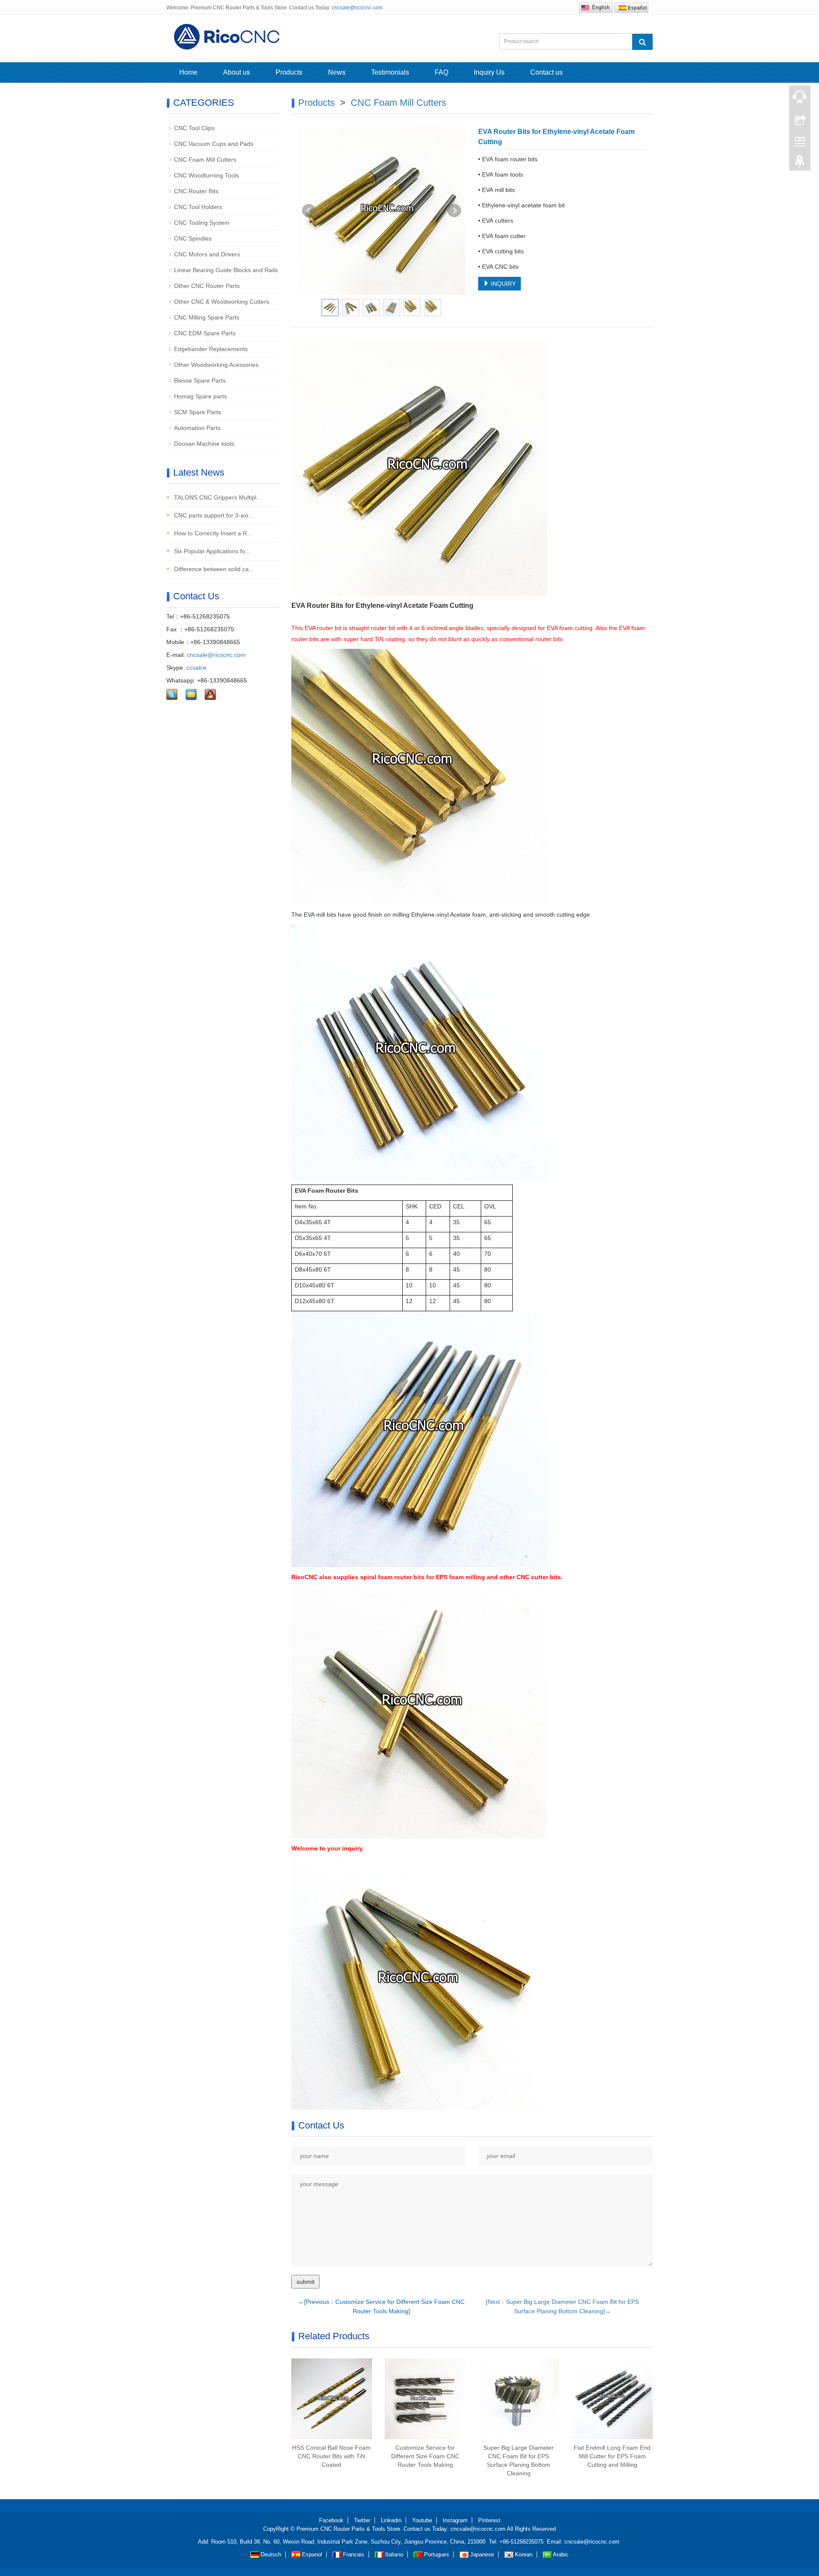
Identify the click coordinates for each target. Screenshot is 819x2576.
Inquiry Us (489, 72)
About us (237, 72)
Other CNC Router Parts (207, 286)
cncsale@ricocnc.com (357, 8)
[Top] (800, 163)
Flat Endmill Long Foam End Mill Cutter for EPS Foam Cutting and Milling (612, 2456)
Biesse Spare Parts (200, 380)
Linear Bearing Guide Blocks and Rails (226, 270)
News (337, 72)
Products (289, 72)
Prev (309, 211)
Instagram (455, 2520)
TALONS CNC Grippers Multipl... (217, 497)
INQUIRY (502, 284)
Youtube (422, 2520)
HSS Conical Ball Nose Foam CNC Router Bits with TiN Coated (331, 2456)
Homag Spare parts (200, 396)
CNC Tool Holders (198, 207)
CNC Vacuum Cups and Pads (214, 144)
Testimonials (390, 72)
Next (454, 211)
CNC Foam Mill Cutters (398, 103)
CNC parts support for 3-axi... (213, 515)
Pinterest (489, 2520)
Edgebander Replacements (211, 349)
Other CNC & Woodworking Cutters (222, 302)
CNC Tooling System (202, 223)
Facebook (331, 2520)
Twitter (362, 2520)
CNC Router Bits (196, 191)
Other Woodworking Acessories (216, 365)
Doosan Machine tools (204, 444)
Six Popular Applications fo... (211, 551)
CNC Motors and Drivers (207, 254)
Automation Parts (197, 428)
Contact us (546, 72)
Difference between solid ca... (213, 569)
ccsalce (196, 668)
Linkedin (391, 2520)
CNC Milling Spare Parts (207, 317)
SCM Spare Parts (197, 412)
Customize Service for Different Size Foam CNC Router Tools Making (425, 2456)
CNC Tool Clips (194, 128)
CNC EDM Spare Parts (205, 333)
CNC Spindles (193, 238)
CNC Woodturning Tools (206, 175)
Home (188, 72)
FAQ (441, 72)
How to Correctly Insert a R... (212, 533)
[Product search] (642, 42)
